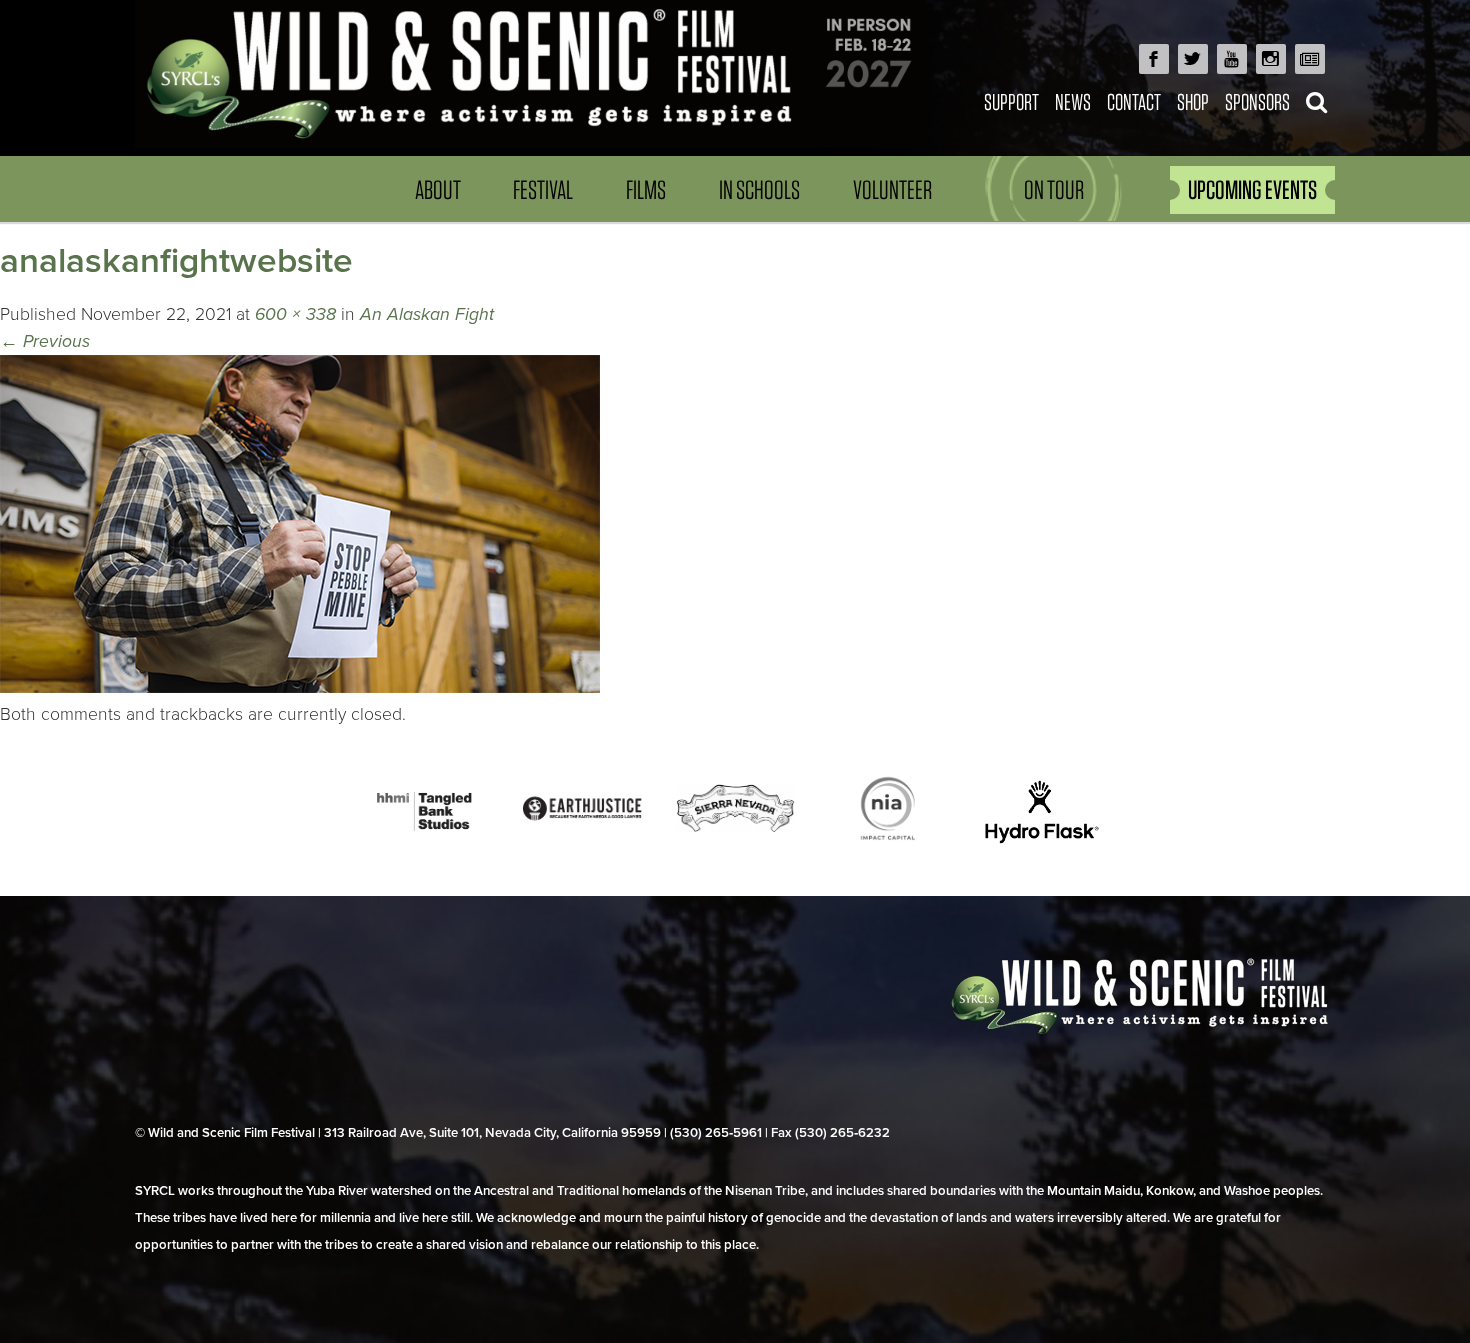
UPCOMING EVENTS (1252, 189)
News (1073, 101)
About (438, 189)
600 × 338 (295, 314)
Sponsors (1257, 101)
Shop (1193, 101)
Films (646, 189)
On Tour (1054, 189)
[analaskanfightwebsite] (300, 687)
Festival (543, 189)
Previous (45, 341)
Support (1011, 101)
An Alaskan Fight (427, 314)
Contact (1134, 101)
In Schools (759, 189)
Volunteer (892, 189)
